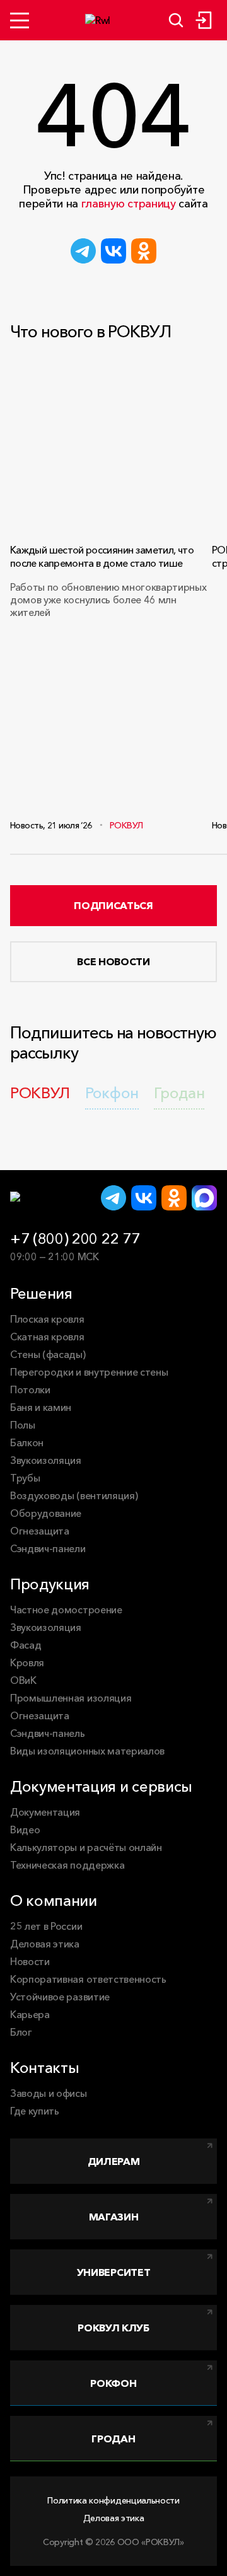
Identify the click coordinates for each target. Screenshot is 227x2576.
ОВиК (23, 1680)
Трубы (25, 1478)
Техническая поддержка (67, 1865)
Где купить (35, 2111)
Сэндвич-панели (48, 1548)
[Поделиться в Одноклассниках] (144, 251)
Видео (25, 1830)
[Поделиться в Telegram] (83, 251)
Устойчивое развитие (60, 1997)
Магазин (114, 2217)
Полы (23, 1425)
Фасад (26, 1645)
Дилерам (114, 2161)
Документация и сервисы (101, 1786)
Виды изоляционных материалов (87, 1751)
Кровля (27, 1662)
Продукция (50, 1584)
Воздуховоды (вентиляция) (74, 1495)
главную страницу (129, 204)
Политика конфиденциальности (113, 2500)
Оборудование (46, 1513)
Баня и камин (41, 1407)
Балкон (27, 1442)
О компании (54, 1900)
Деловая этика (45, 1944)
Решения (41, 1293)
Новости (30, 1961)
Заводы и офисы (49, 2093)
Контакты (44, 2068)
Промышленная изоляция (71, 1698)
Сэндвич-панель (48, 1733)
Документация (45, 1812)
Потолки (30, 1390)
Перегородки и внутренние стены (89, 1372)
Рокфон (113, 2383)
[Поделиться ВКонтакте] (113, 251)
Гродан (113, 2439)
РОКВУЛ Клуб (113, 2328)
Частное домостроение (66, 1610)
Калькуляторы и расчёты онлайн (86, 1847)
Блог (21, 2032)
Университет (113, 2272)
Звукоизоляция (46, 1460)
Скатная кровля (47, 1337)
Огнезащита (40, 1531)
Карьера (30, 2014)
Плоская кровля (47, 1319)
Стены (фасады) (48, 1354)
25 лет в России (46, 1926)
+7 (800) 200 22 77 (75, 1239)
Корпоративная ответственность (88, 1979)
